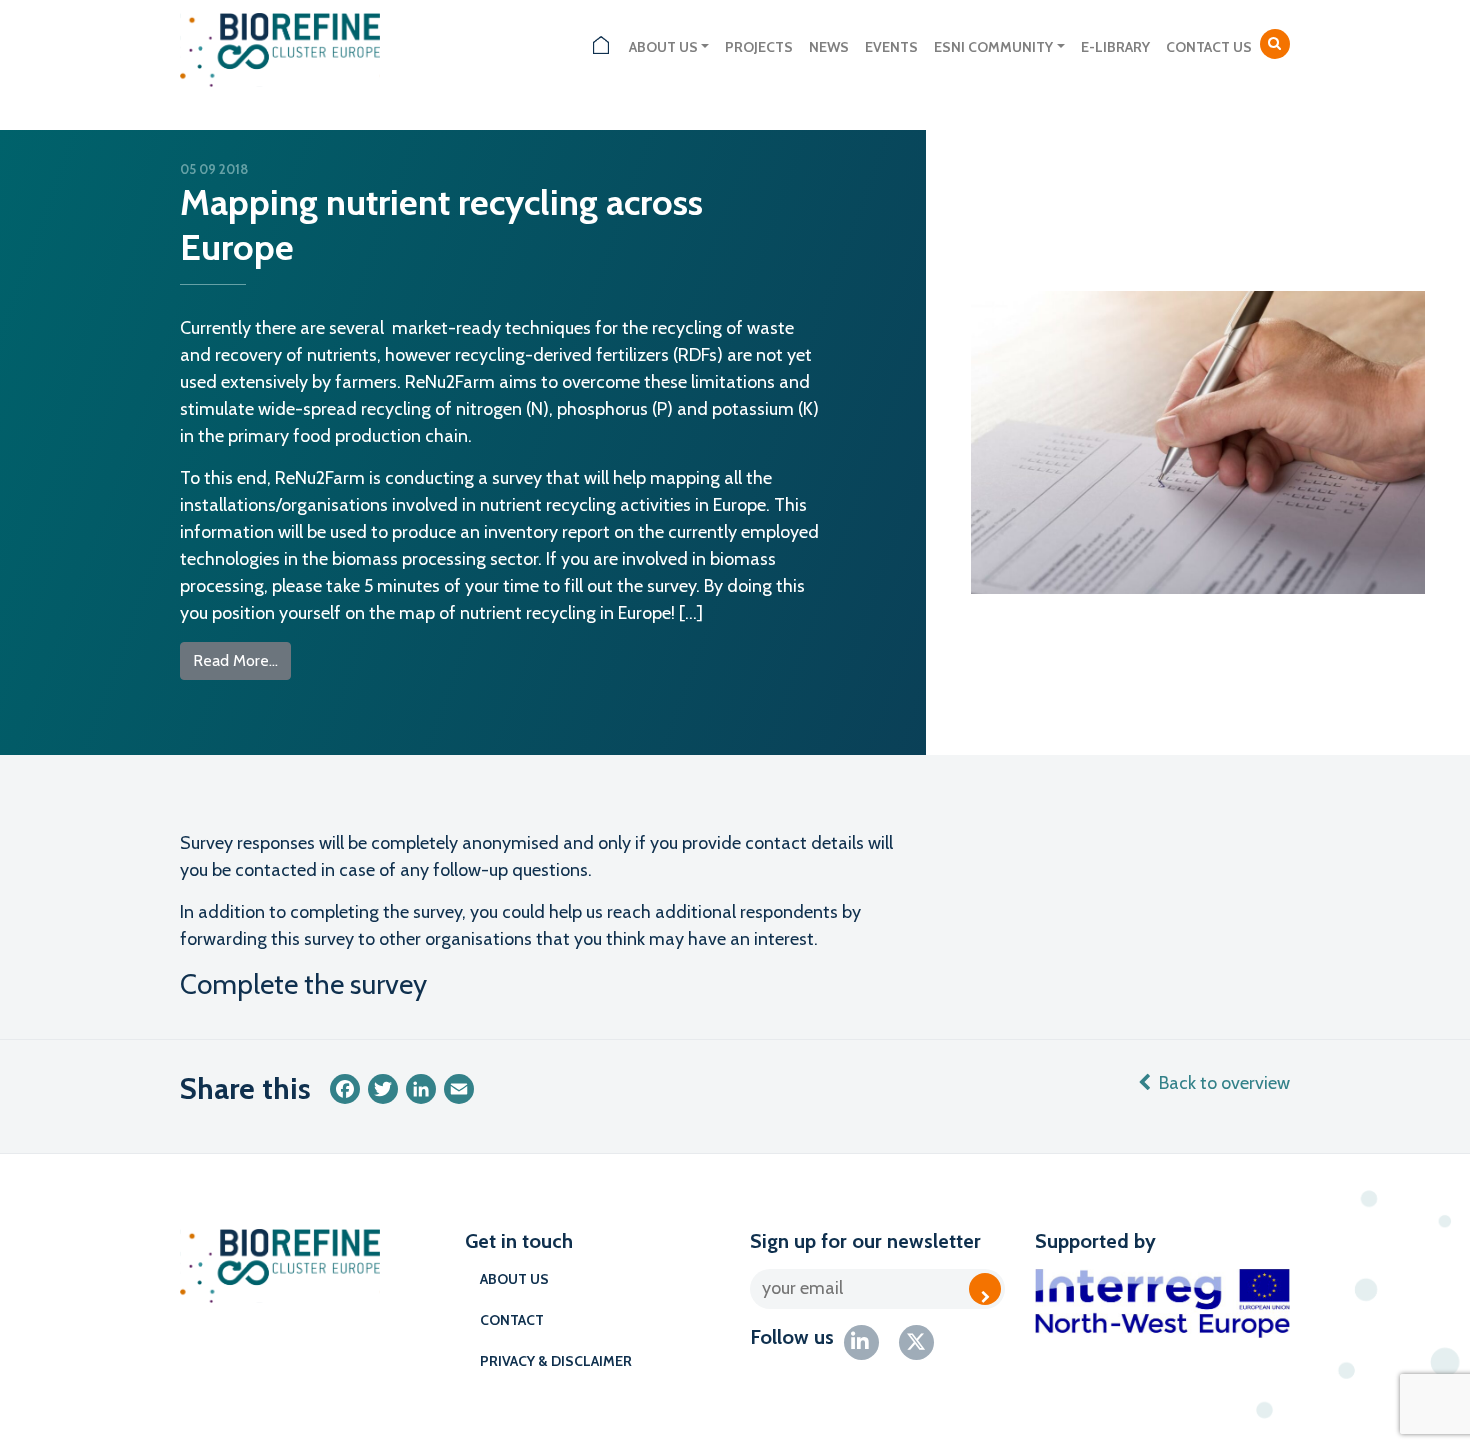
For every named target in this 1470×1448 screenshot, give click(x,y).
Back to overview (1224, 1083)
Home (601, 47)
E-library (1115, 47)
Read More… (242, 660)
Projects (759, 47)
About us (663, 47)
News (829, 47)
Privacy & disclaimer (556, 1361)
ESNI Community (993, 47)
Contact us (1209, 47)
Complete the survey (303, 984)
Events (891, 47)
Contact (512, 1320)
